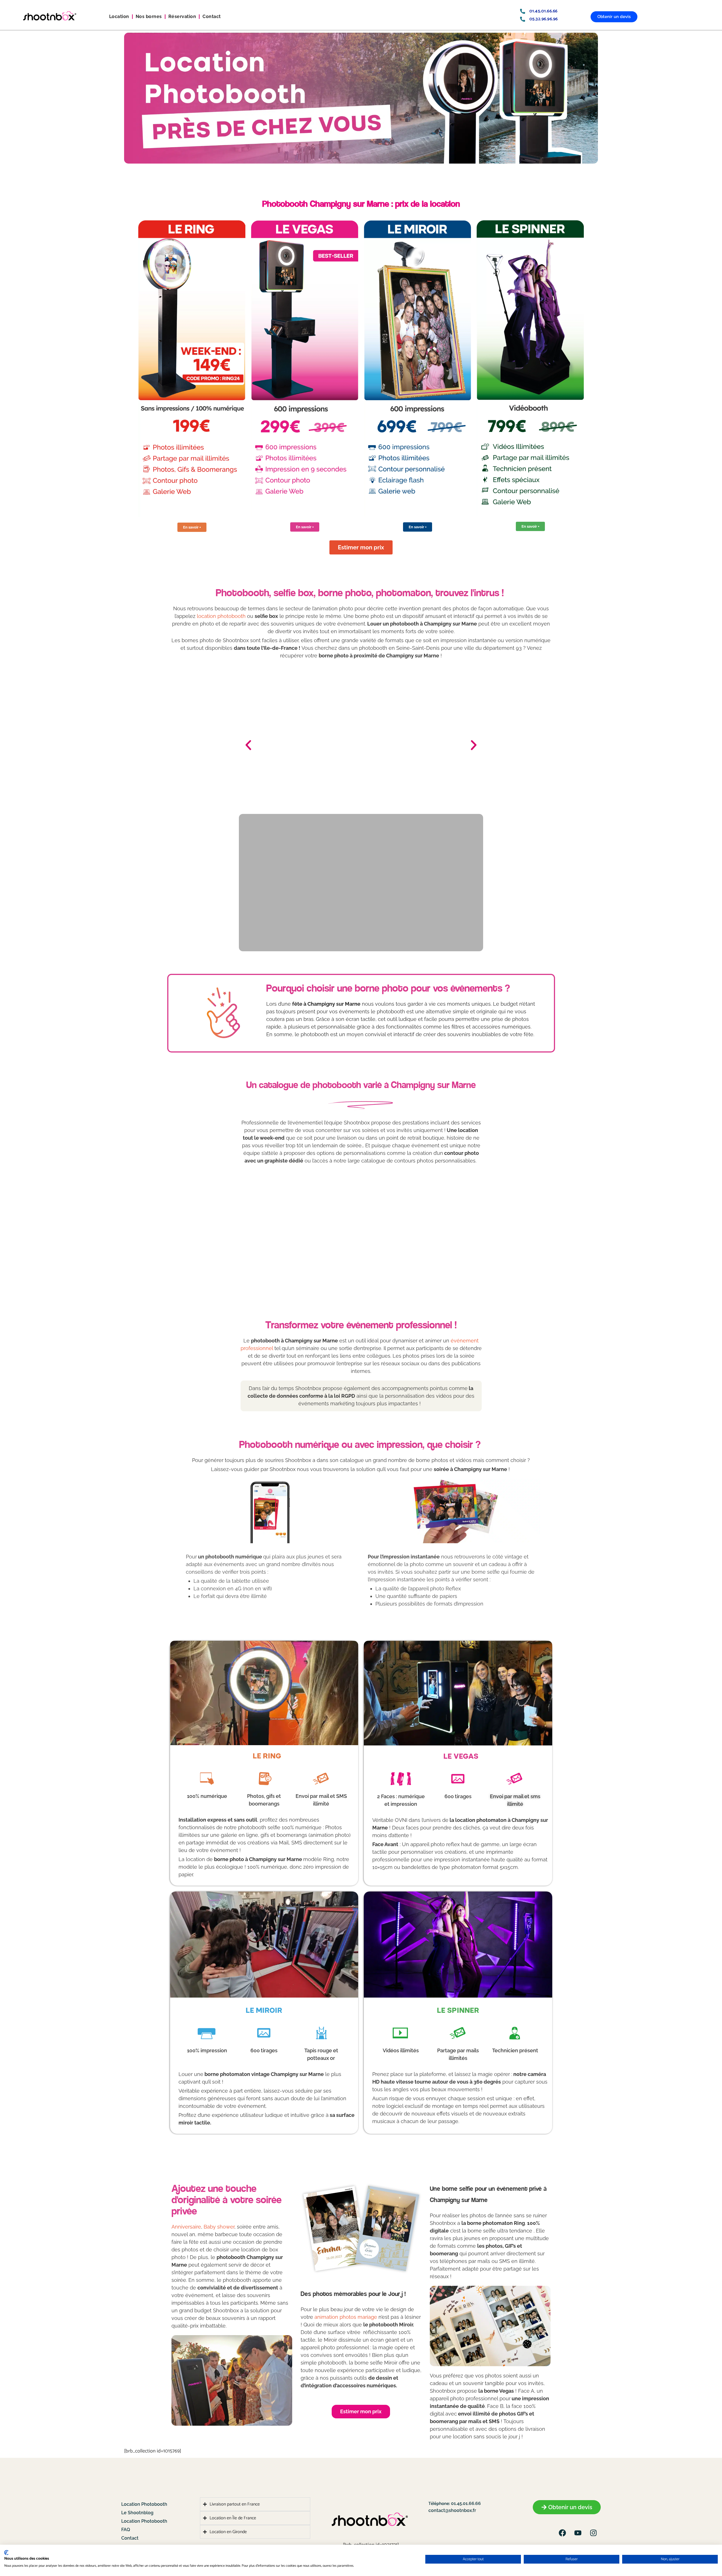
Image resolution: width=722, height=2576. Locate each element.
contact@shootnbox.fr (452, 2510)
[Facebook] (562, 2533)
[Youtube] (578, 2533)
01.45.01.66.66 (465, 2503)
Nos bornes (149, 16)
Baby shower (219, 2227)
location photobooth (221, 616)
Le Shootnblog (137, 2513)
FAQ (126, 2530)
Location (119, 16)
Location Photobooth (144, 2504)
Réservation (182, 16)
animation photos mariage (346, 2317)
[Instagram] (593, 2533)
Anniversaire (186, 2227)
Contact (212, 16)
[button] (248, 745)
